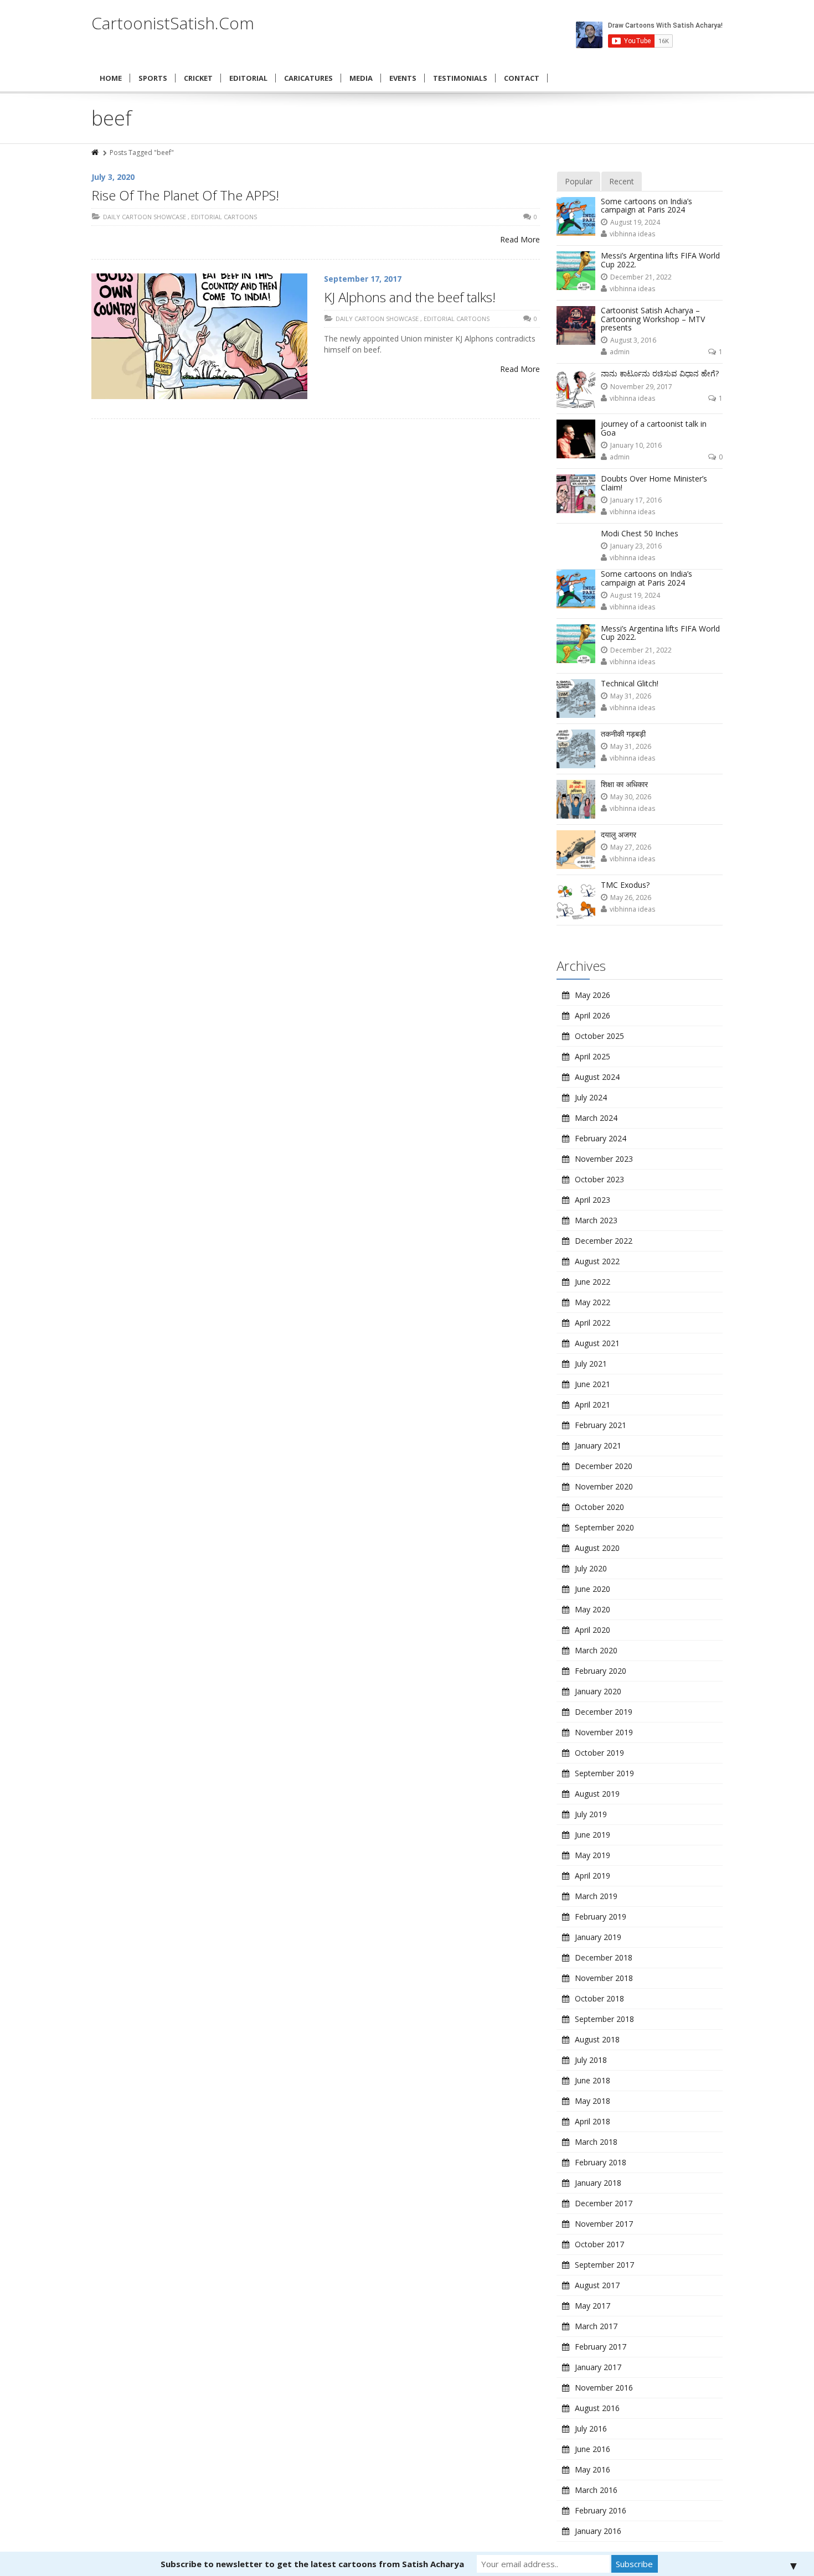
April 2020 (593, 1630)
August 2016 (597, 2408)
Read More (520, 239)
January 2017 (598, 2367)
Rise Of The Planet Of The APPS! (185, 195)
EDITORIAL (248, 78)
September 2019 (604, 1773)
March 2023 (596, 1220)
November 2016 (604, 2388)
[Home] (96, 152)
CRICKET (198, 78)
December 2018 (604, 1957)
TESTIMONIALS (460, 78)
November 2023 (604, 1159)
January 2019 (598, 1937)
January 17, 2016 (636, 500)
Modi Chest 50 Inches (640, 533)
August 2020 (597, 1548)
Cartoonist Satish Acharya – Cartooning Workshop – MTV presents (653, 319)
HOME (111, 78)
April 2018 (593, 2121)
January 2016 (598, 2531)
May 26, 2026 (631, 898)
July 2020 (591, 1568)
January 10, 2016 (636, 445)
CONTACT (522, 78)
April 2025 (593, 1056)
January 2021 (598, 1445)
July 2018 (591, 2060)
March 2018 (596, 2142)
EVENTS (403, 78)
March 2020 (596, 1650)
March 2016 (596, 2490)
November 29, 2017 (641, 387)
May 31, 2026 (631, 696)
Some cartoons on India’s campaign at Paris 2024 (646, 205)
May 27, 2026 (631, 847)
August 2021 (597, 1343)
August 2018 (597, 2039)
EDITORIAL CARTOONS (224, 217)
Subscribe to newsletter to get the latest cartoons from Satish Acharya (312, 2564)
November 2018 (604, 1978)
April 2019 (593, 1876)
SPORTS (153, 78)
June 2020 (593, 1589)
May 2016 (593, 2469)
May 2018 (593, 2101)
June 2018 (593, 2080)
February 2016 (601, 2510)
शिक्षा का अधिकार (624, 784)
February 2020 (601, 1671)
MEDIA (361, 78)
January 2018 (598, 2183)
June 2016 (593, 2449)
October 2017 (599, 2244)
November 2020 (604, 1486)
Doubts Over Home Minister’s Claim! (654, 483)
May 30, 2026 (631, 797)
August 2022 (597, 1261)
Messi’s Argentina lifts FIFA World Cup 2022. (660, 260)
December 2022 (604, 1241)
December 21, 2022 (641, 277)
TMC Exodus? (625, 885)
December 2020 (604, 1466)
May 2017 (593, 2306)
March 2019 (596, 1896)
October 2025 (599, 1036)
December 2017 (604, 2203)
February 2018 (601, 2162)
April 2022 (593, 1323)
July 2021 (591, 1364)
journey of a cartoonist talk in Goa (654, 428)
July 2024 (591, 1097)
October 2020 (599, 1507)
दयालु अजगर (619, 834)
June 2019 (593, 1835)
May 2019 (593, 1855)
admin (620, 352)
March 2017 (596, 2326)
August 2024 (597, 1077)
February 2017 (601, 2347)
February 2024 (601, 1138)
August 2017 (597, 2285)
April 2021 (593, 1405)
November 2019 (604, 1732)
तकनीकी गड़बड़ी (623, 734)
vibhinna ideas (632, 234)
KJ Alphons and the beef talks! (410, 297)
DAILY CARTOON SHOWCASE (145, 217)
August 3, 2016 (633, 340)
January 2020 (598, 1691)
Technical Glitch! (630, 683)
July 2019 (591, 1814)
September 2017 (604, 2265)
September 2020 (604, 1527)
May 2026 (593, 995)
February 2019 (601, 1917)
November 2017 (604, 2224)
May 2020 (593, 1609)
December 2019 (604, 1712)
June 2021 (593, 1384)
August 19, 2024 (635, 222)
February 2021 (601, 1425)
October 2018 (599, 1998)
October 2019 (599, 1753)
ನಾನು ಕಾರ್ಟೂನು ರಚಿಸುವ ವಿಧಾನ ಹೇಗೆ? (660, 373)
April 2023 (593, 1200)
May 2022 (593, 1302)
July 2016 (591, 2428)
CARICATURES (308, 78)
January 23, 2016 (636, 546)
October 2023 (599, 1179)
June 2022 (593, 1282)
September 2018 (604, 2019)
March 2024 (596, 1118)
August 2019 (597, 1794)
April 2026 (593, 1015)
